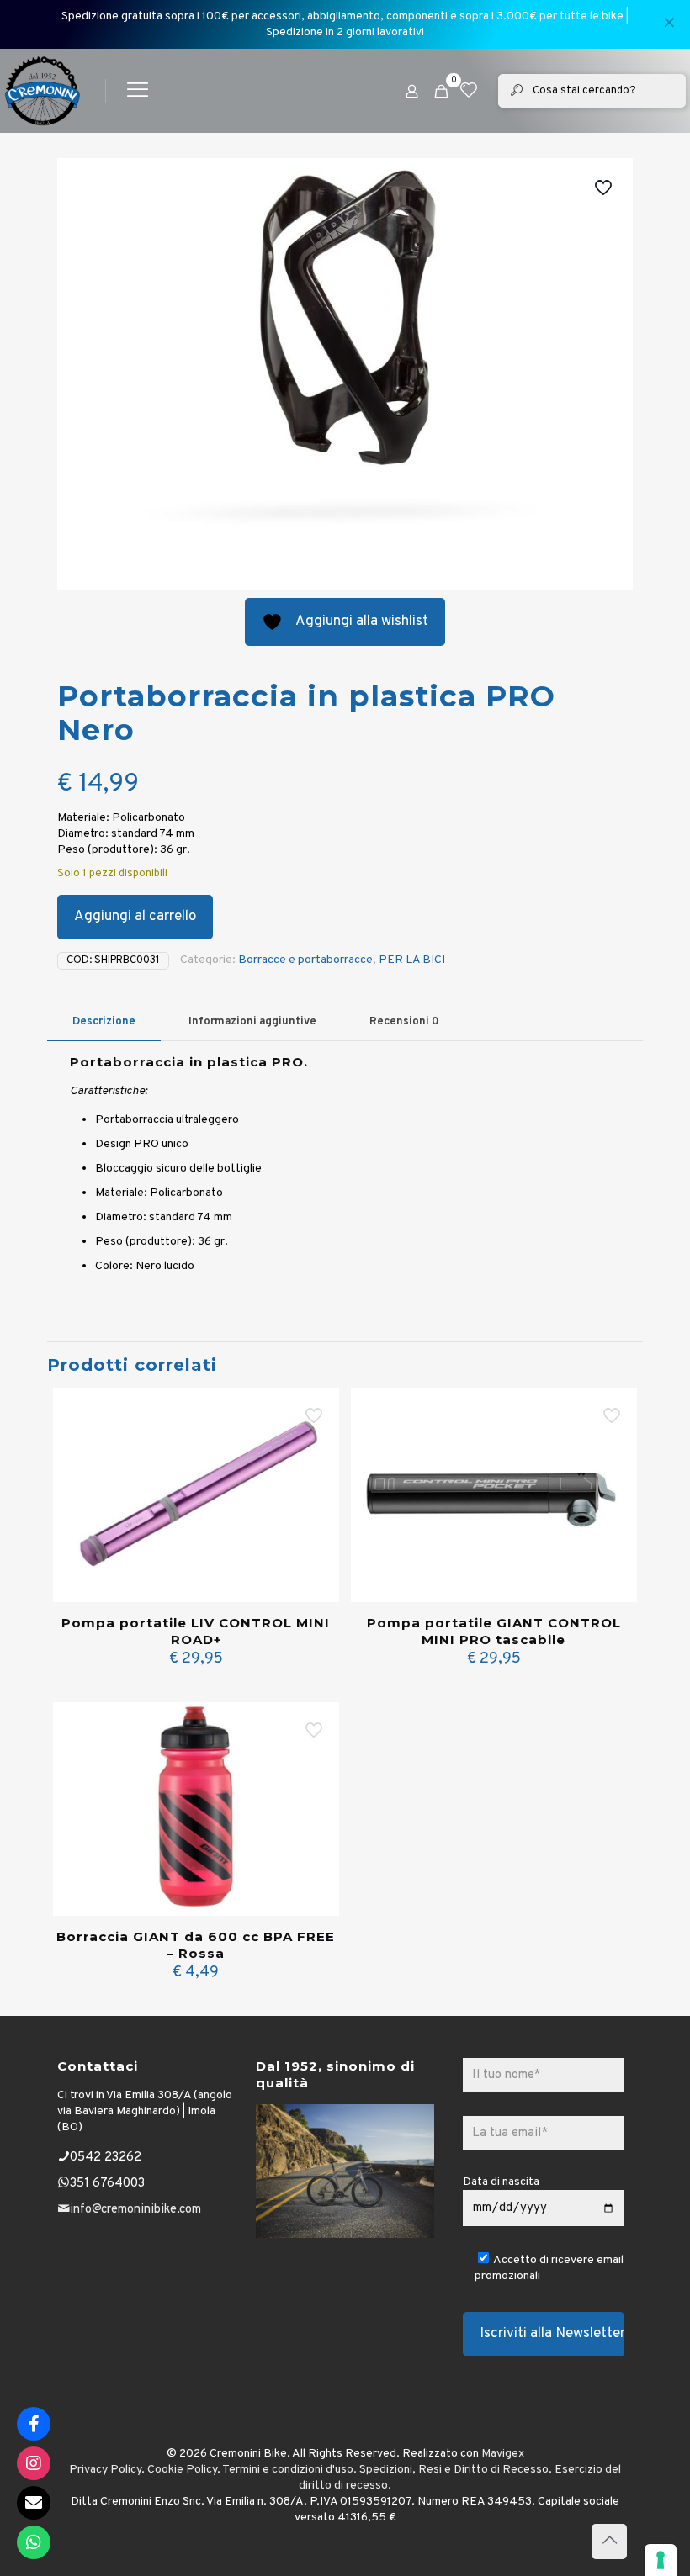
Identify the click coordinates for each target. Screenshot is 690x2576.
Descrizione (104, 1022)
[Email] (34, 2503)
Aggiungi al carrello (135, 917)
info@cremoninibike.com (135, 2210)
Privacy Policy (105, 2470)
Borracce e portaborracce (305, 960)
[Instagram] (34, 2463)
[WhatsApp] (34, 2542)
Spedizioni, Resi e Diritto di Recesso (454, 2470)
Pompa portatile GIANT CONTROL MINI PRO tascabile (494, 1631)
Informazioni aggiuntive (252, 1022)
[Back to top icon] (609, 2542)
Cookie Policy (182, 2470)
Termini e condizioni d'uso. (289, 2470)
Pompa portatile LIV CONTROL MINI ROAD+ (196, 1631)
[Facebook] (34, 2424)
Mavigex (503, 2454)
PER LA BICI (412, 960)
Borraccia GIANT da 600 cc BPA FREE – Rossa (196, 1945)
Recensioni (404, 1022)
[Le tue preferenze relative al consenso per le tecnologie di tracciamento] (661, 2560)
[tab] (104, 1022)
